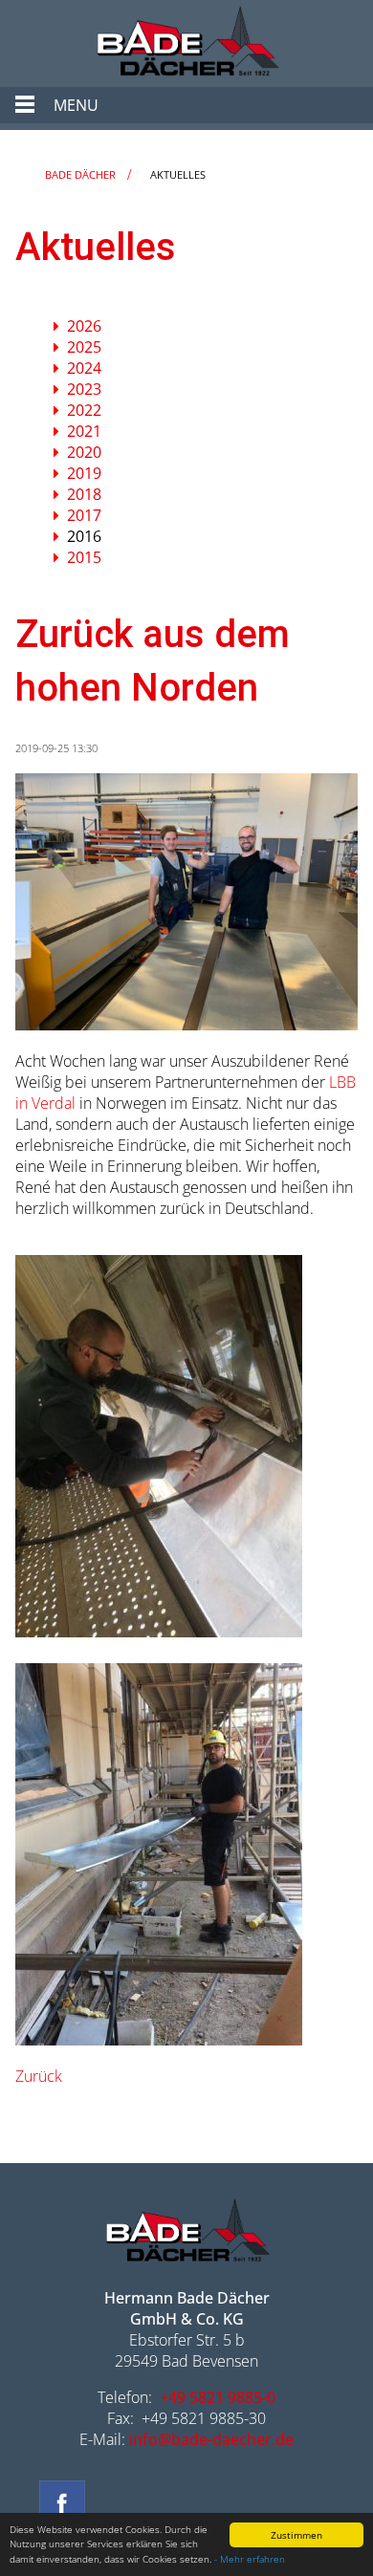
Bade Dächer (80, 174)
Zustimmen (296, 2535)
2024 (84, 368)
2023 (84, 389)
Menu (76, 105)
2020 (84, 452)
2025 (84, 347)
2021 (84, 431)
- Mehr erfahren (250, 2559)
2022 (84, 410)
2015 (84, 557)
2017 (84, 515)
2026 (84, 326)
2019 (84, 473)
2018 (84, 494)
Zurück (39, 2076)
